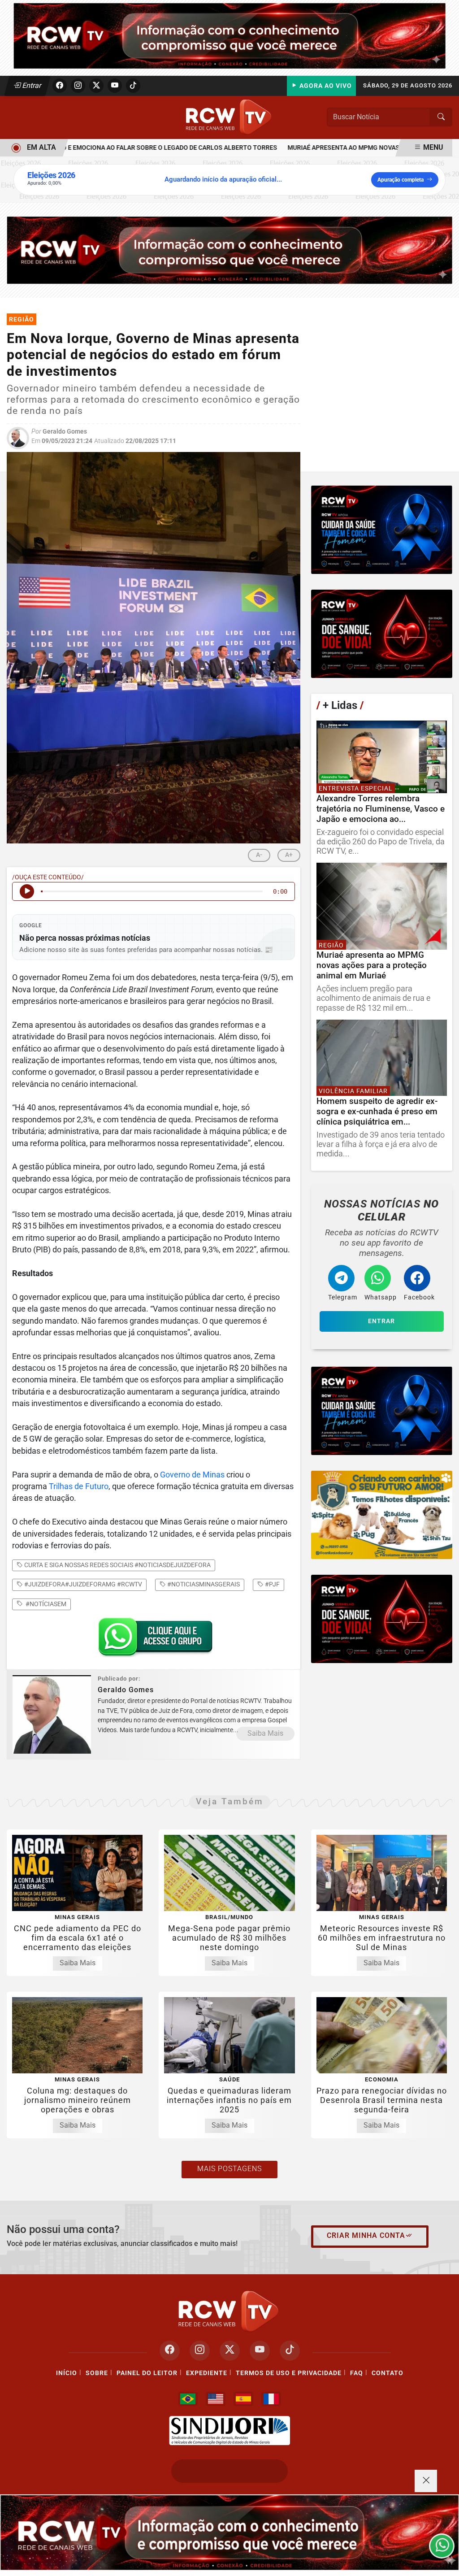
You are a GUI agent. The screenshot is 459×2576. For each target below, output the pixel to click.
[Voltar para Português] (188, 2399)
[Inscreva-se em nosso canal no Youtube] (260, 2351)
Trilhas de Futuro (79, 1486)
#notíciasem (45, 1604)
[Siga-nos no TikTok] (290, 2351)
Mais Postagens (229, 2169)
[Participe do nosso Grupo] (153, 1640)
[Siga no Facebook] (60, 86)
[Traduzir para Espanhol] (243, 2399)
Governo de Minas (192, 1475)
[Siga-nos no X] (230, 2351)
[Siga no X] (96, 86)
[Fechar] (426, 2481)
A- (259, 855)
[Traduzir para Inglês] (216, 2399)
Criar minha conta (366, 2235)
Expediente (207, 2373)
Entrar (31, 85)
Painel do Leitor (147, 2373)
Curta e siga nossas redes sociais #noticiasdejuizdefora (117, 1565)
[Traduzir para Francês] (271, 2399)
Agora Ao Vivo (325, 86)
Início (67, 2373)
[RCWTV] (229, 35)
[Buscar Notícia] (441, 117)
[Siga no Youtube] (115, 86)
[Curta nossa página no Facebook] (170, 2351)
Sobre (97, 2373)
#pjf (272, 1584)
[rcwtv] (229, 250)
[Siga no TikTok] (133, 86)
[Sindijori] (229, 2431)
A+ (289, 855)
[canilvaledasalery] (382, 1515)
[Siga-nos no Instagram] (200, 2351)
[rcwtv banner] (229, 2533)
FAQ (357, 2373)
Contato (388, 2373)
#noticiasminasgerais (203, 1584)
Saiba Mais (265, 1733)
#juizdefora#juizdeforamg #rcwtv (82, 1584)
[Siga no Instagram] (78, 86)
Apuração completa (401, 180)
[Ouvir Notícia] (27, 891)
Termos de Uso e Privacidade (289, 2373)
